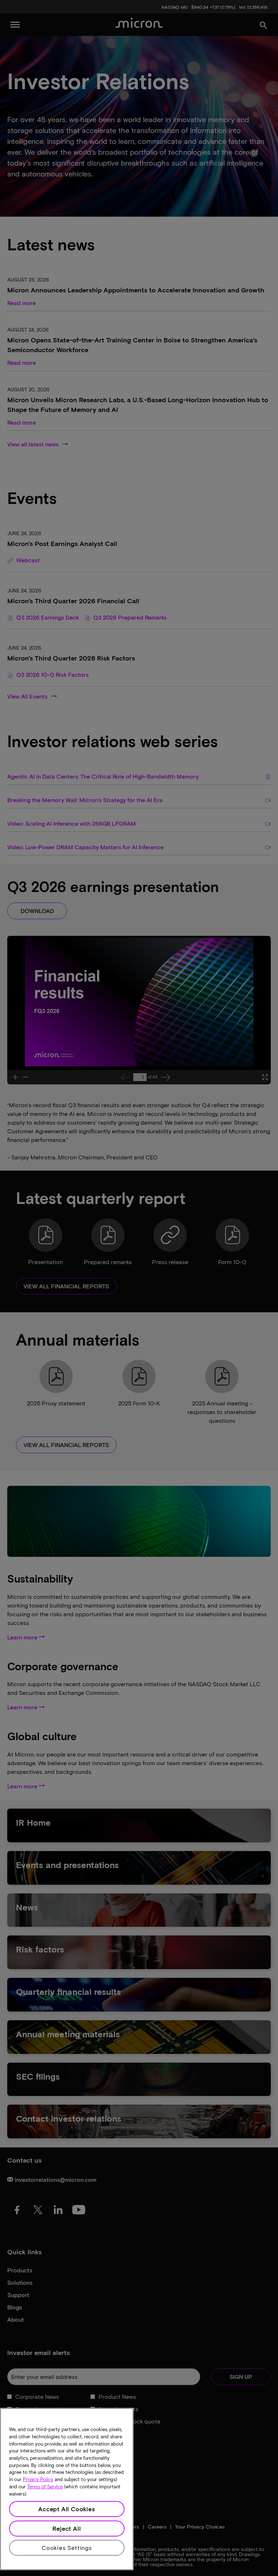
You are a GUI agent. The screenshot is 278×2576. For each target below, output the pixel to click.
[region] (67, 2489)
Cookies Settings (67, 2548)
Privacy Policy (38, 2479)
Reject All (67, 2528)
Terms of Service (45, 2487)
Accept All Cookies (67, 2509)
